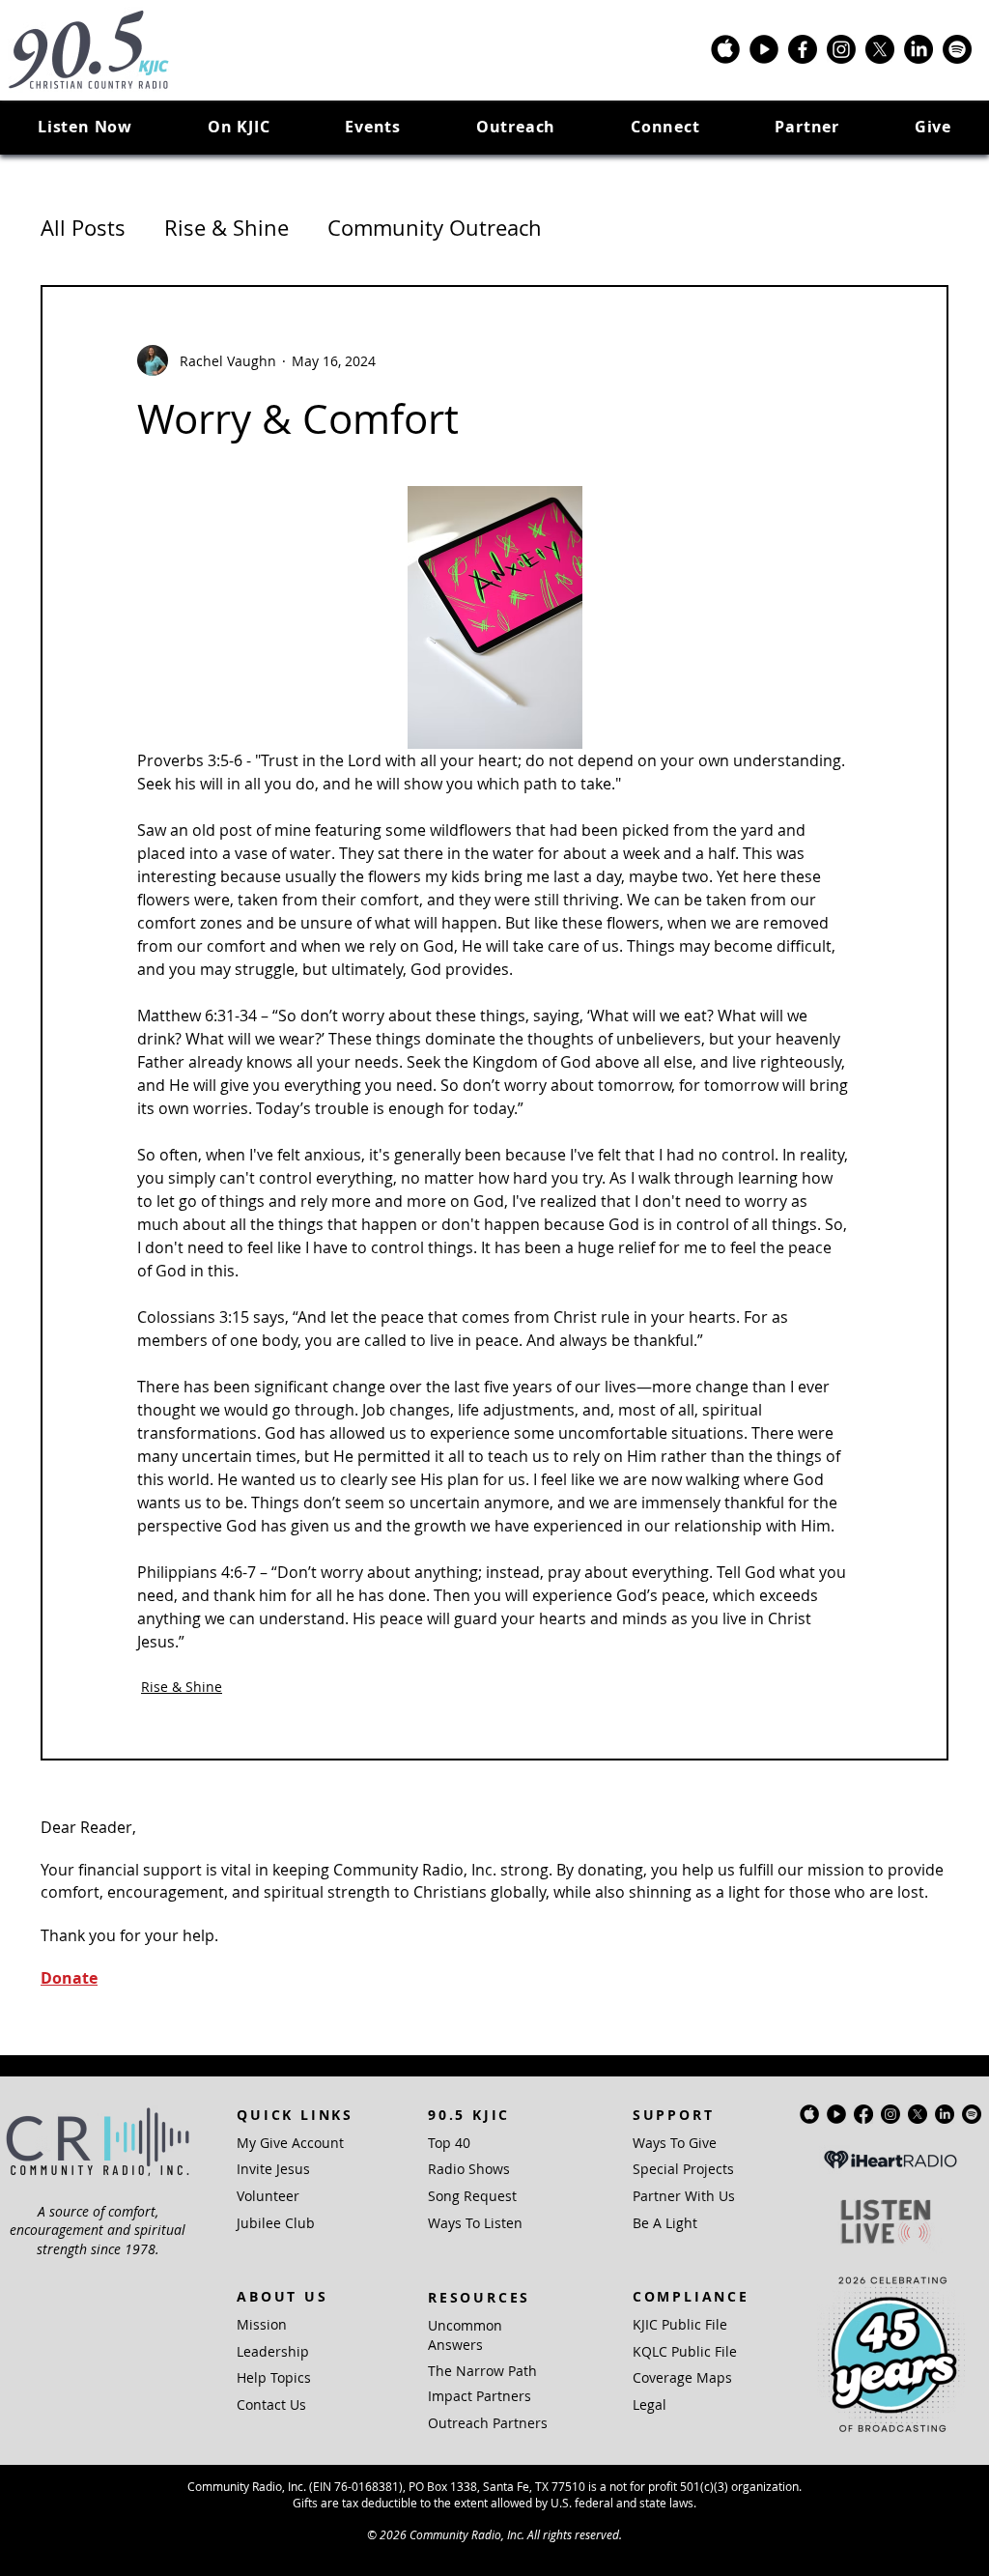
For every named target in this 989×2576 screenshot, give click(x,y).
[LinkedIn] (918, 49)
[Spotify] (957, 49)
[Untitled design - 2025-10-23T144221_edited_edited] (725, 49)
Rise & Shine (226, 228)
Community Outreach (435, 228)
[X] (880, 49)
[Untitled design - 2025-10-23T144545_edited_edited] (764, 49)
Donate (69, 1978)
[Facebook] (803, 49)
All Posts (83, 228)
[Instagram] (841, 49)
